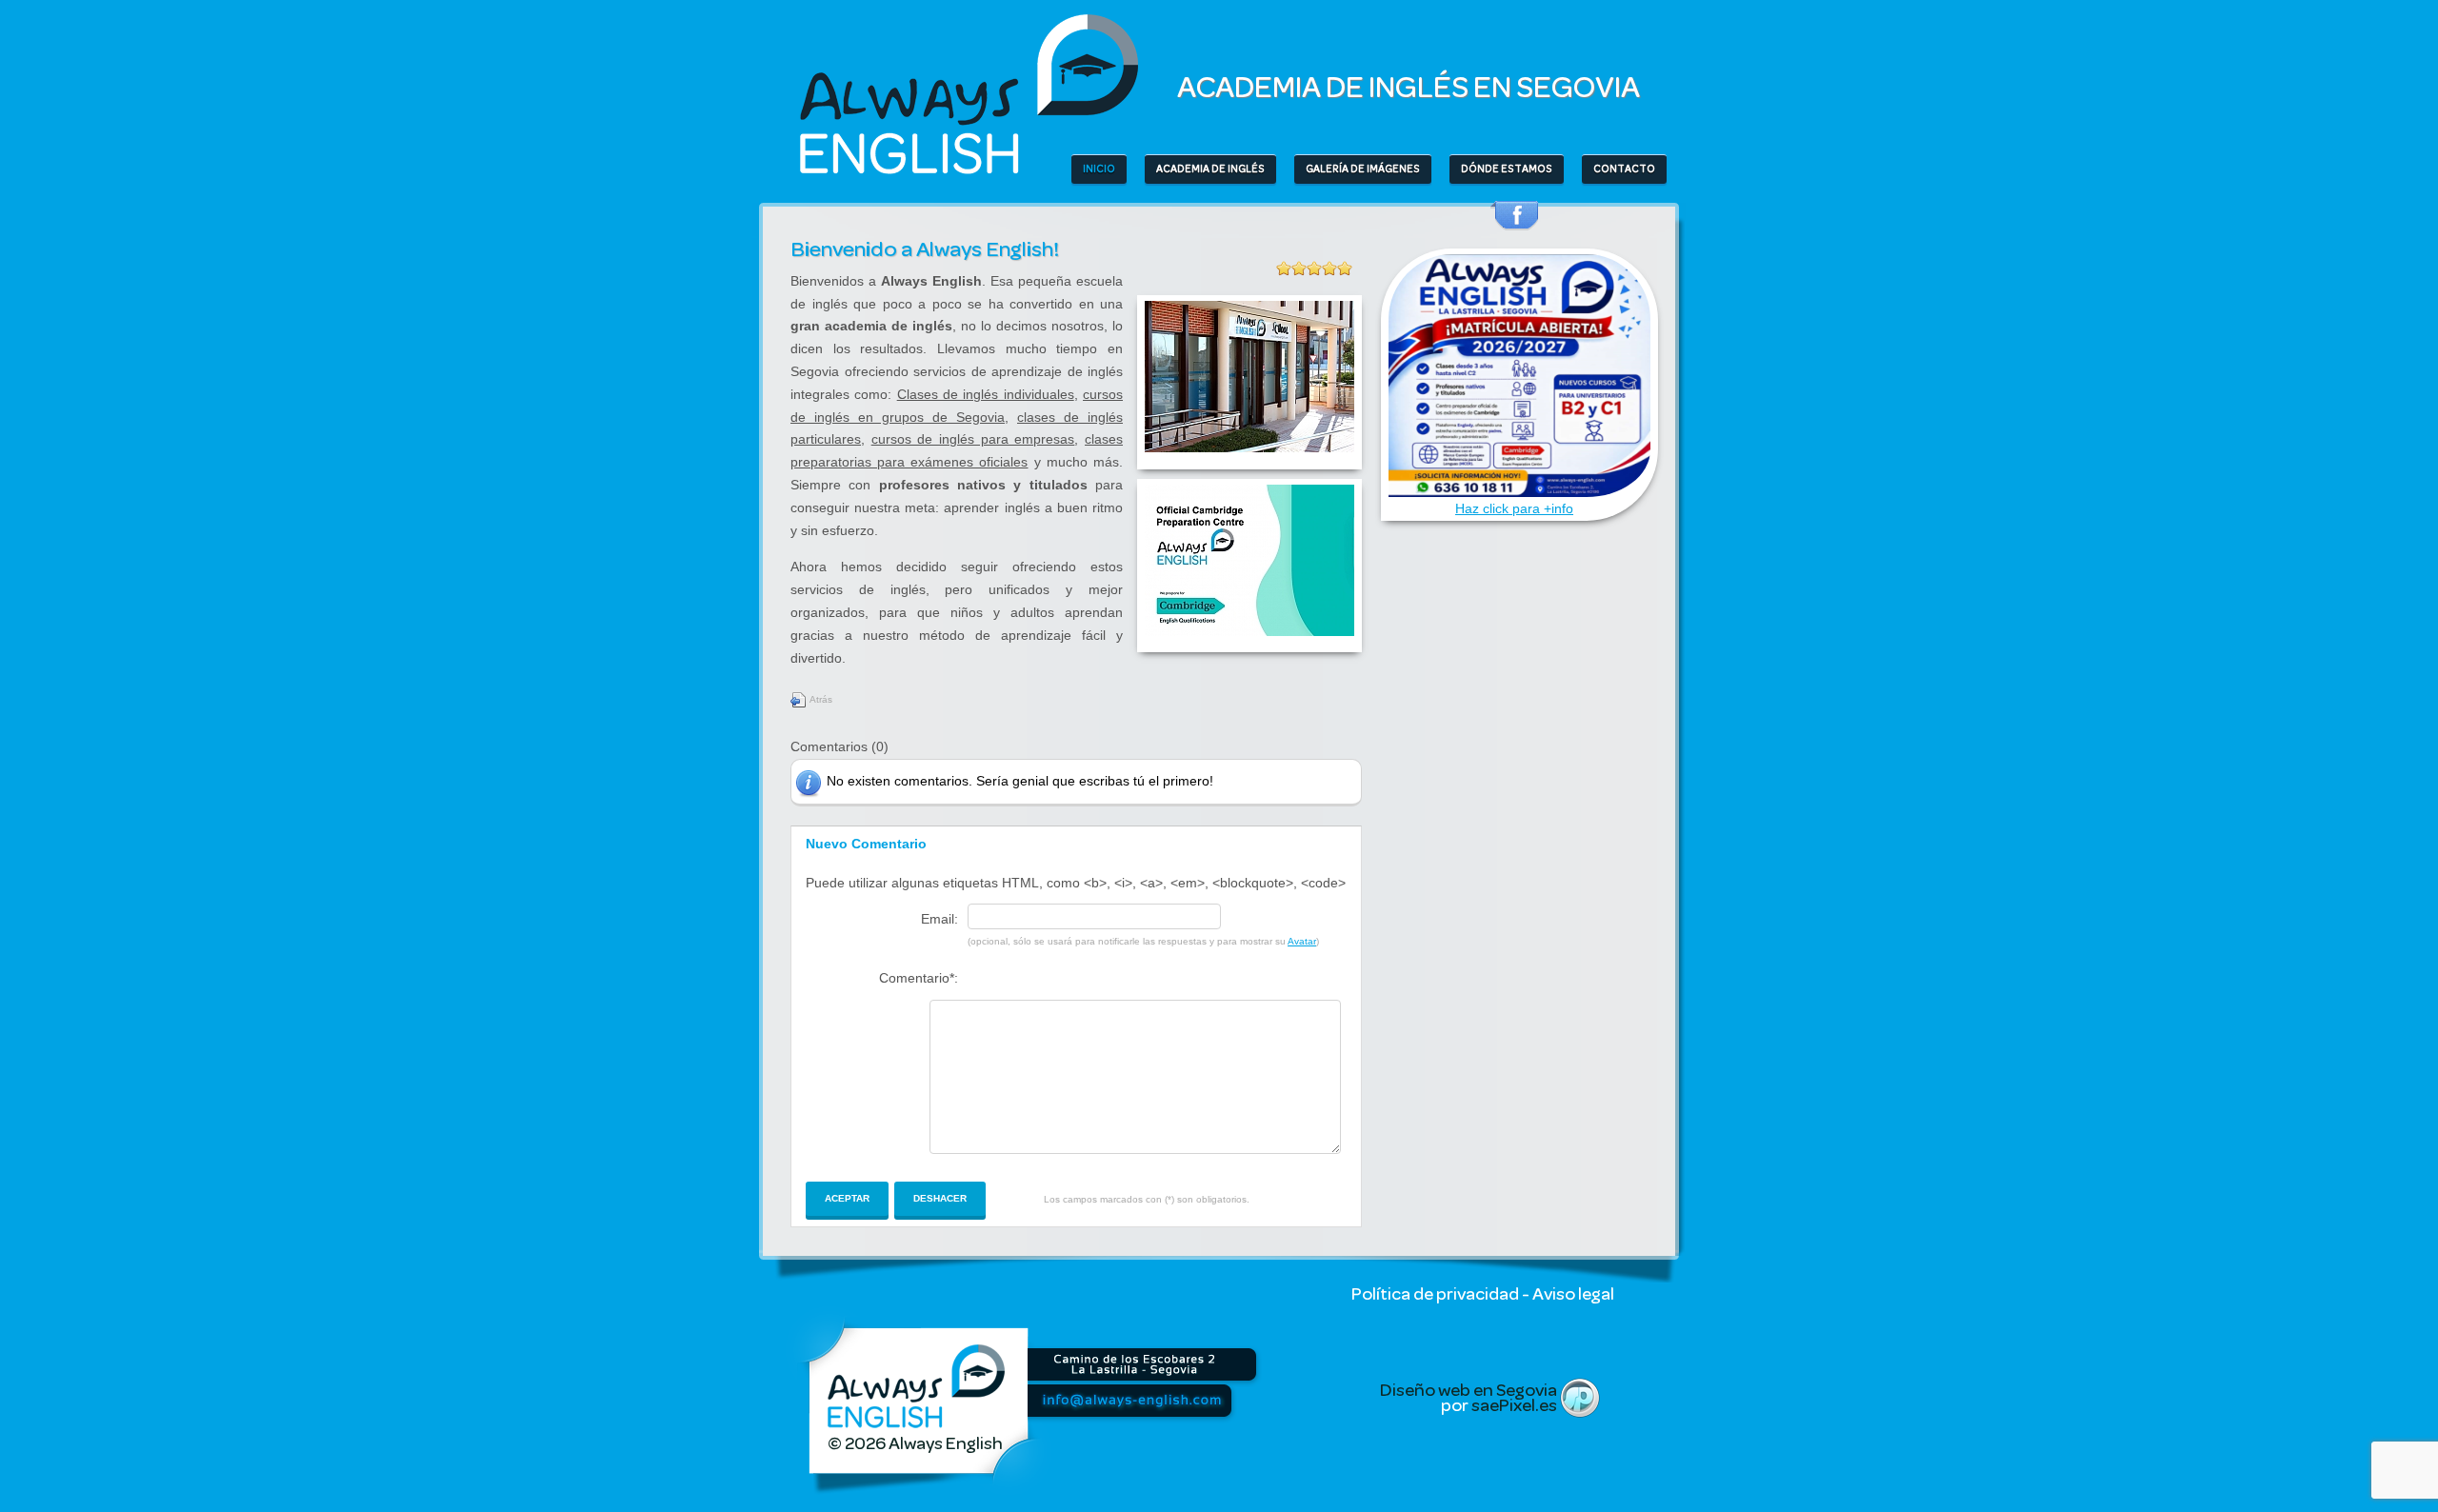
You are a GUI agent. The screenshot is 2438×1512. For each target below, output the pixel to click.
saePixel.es (1514, 1405)
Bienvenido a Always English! (925, 249)
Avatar (1302, 941)
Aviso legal (1573, 1294)
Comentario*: (919, 978)
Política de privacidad (1435, 1294)
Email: (939, 919)
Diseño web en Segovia (1469, 1390)
